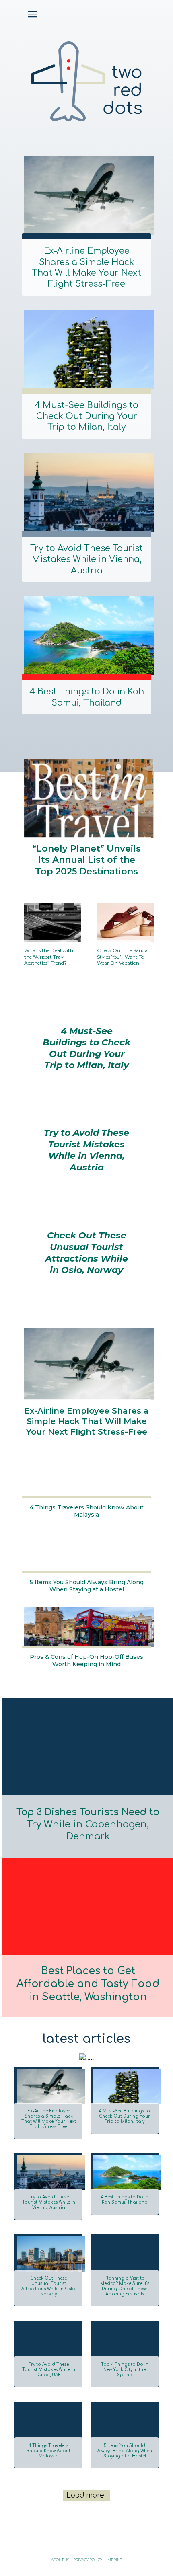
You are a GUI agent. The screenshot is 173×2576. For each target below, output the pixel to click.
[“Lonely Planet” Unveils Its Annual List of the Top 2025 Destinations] (86, 797)
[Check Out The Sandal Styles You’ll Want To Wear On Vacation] (123, 921)
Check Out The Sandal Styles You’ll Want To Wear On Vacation (123, 957)
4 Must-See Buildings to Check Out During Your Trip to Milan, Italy (86, 416)
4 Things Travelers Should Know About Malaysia (87, 1511)
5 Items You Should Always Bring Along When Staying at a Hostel (87, 1586)
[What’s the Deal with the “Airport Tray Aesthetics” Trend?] (50, 921)
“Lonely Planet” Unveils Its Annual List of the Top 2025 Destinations (86, 860)
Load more (85, 2495)
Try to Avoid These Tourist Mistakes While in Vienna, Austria (86, 559)
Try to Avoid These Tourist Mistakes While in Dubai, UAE (49, 2370)
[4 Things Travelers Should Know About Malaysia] (86, 1476)
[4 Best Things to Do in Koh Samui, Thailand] (86, 634)
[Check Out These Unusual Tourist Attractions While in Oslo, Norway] (48, 2252)
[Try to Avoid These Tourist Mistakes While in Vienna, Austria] (86, 491)
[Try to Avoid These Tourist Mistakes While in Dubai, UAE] (48, 2339)
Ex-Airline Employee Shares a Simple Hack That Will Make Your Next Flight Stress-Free (86, 267)
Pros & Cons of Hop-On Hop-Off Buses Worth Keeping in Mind (86, 1661)
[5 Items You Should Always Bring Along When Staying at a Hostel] (86, 1551)
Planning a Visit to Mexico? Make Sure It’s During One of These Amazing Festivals (125, 2286)
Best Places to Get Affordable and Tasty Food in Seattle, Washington (88, 1984)
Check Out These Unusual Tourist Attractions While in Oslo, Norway (86, 1253)
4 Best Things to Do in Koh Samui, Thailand (87, 697)
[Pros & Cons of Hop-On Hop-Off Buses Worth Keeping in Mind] (86, 1625)
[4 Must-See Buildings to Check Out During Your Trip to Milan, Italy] (86, 348)
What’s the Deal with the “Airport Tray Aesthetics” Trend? (49, 957)
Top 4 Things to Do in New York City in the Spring (125, 2370)
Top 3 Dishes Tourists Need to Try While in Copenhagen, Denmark (88, 1824)
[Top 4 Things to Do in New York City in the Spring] (125, 2339)
